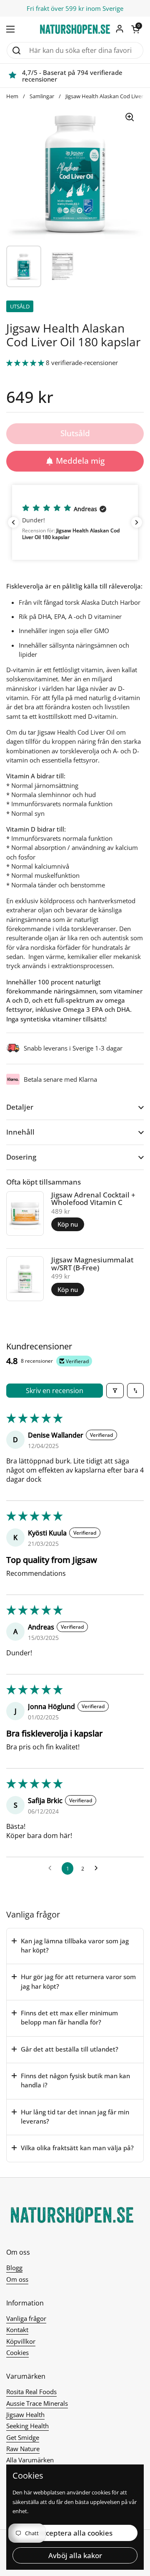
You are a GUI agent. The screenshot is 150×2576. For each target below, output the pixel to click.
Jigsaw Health (25, 2415)
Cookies (17, 2352)
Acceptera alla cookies (75, 2533)
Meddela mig (80, 461)
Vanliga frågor (26, 2318)
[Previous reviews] (13, 522)
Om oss (17, 2279)
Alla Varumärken (30, 2460)
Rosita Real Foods (31, 2392)
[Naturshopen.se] (75, 29)
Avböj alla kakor (75, 2555)
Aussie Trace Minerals (37, 2403)
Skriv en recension (55, 1391)
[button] (135, 29)
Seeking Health (27, 2426)
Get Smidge (23, 2437)
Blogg (14, 2268)
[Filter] (115, 1391)
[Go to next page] (98, 1868)
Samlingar (42, 96)
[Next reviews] (137, 522)
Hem (12, 96)
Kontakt (17, 2330)
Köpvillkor (21, 2341)
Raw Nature (23, 2449)
